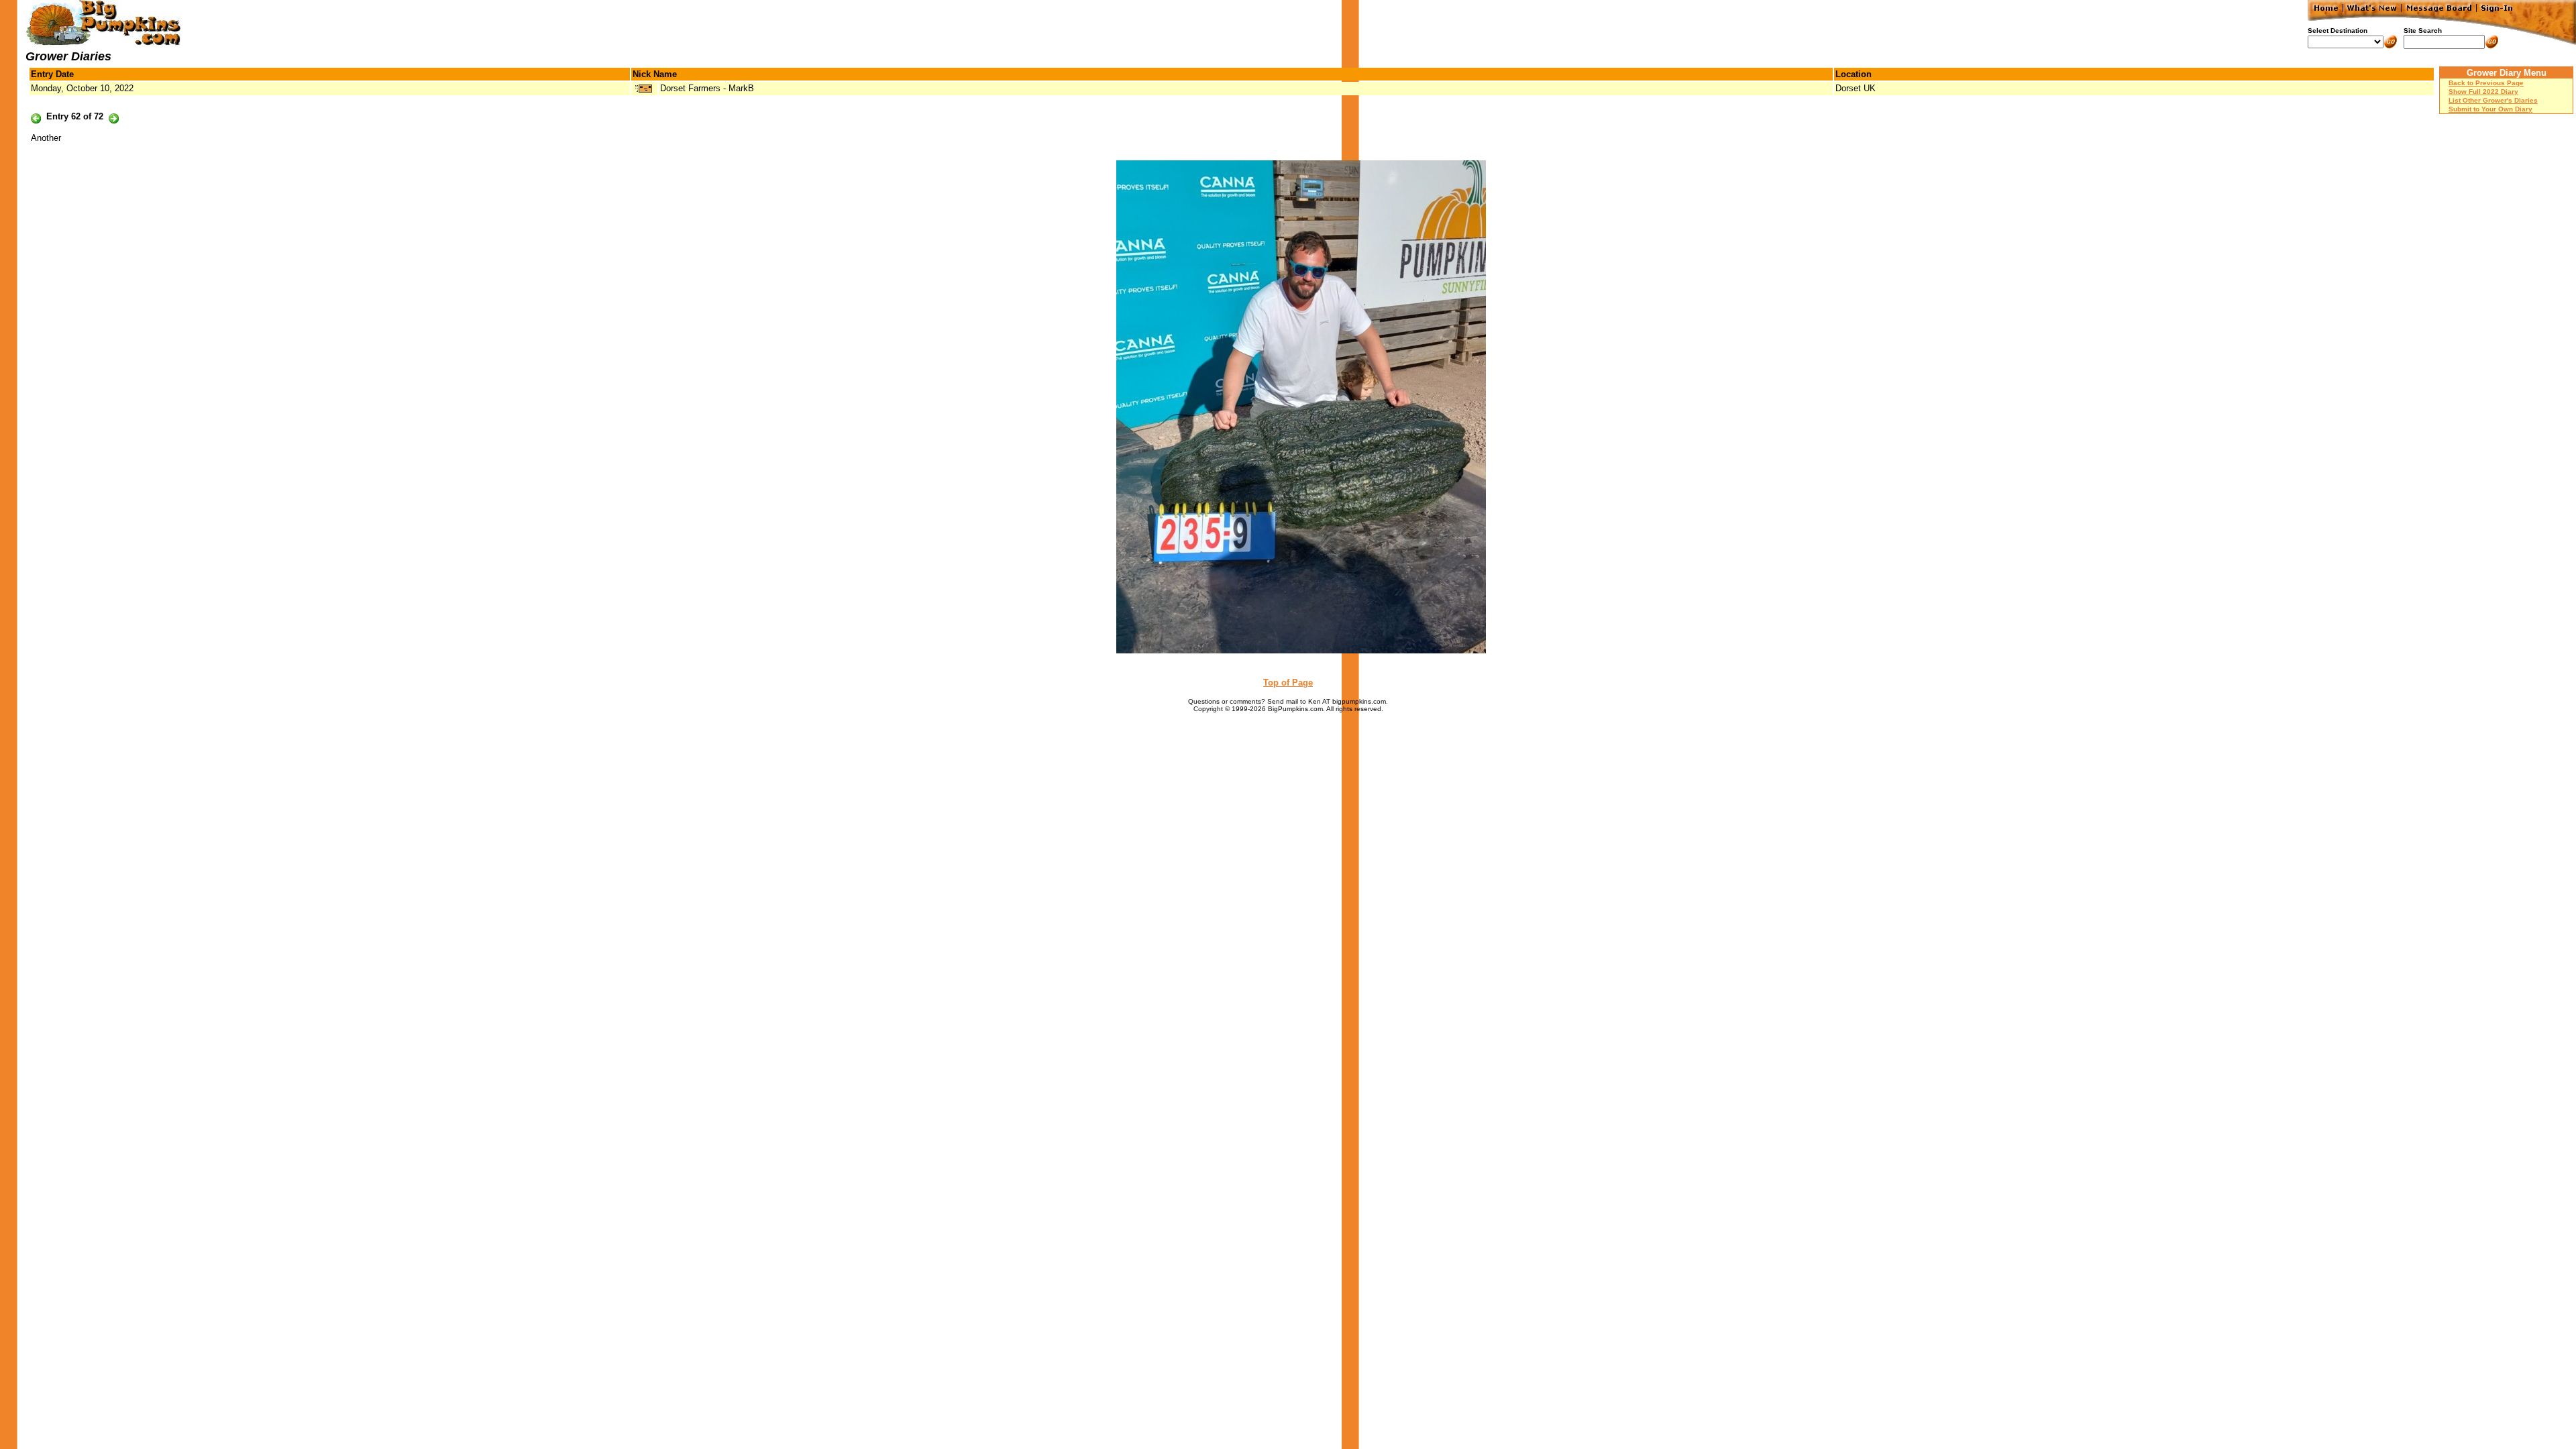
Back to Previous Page (2486, 83)
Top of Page (1288, 683)
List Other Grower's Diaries (2493, 100)
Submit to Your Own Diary (2490, 109)
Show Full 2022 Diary (2483, 92)
